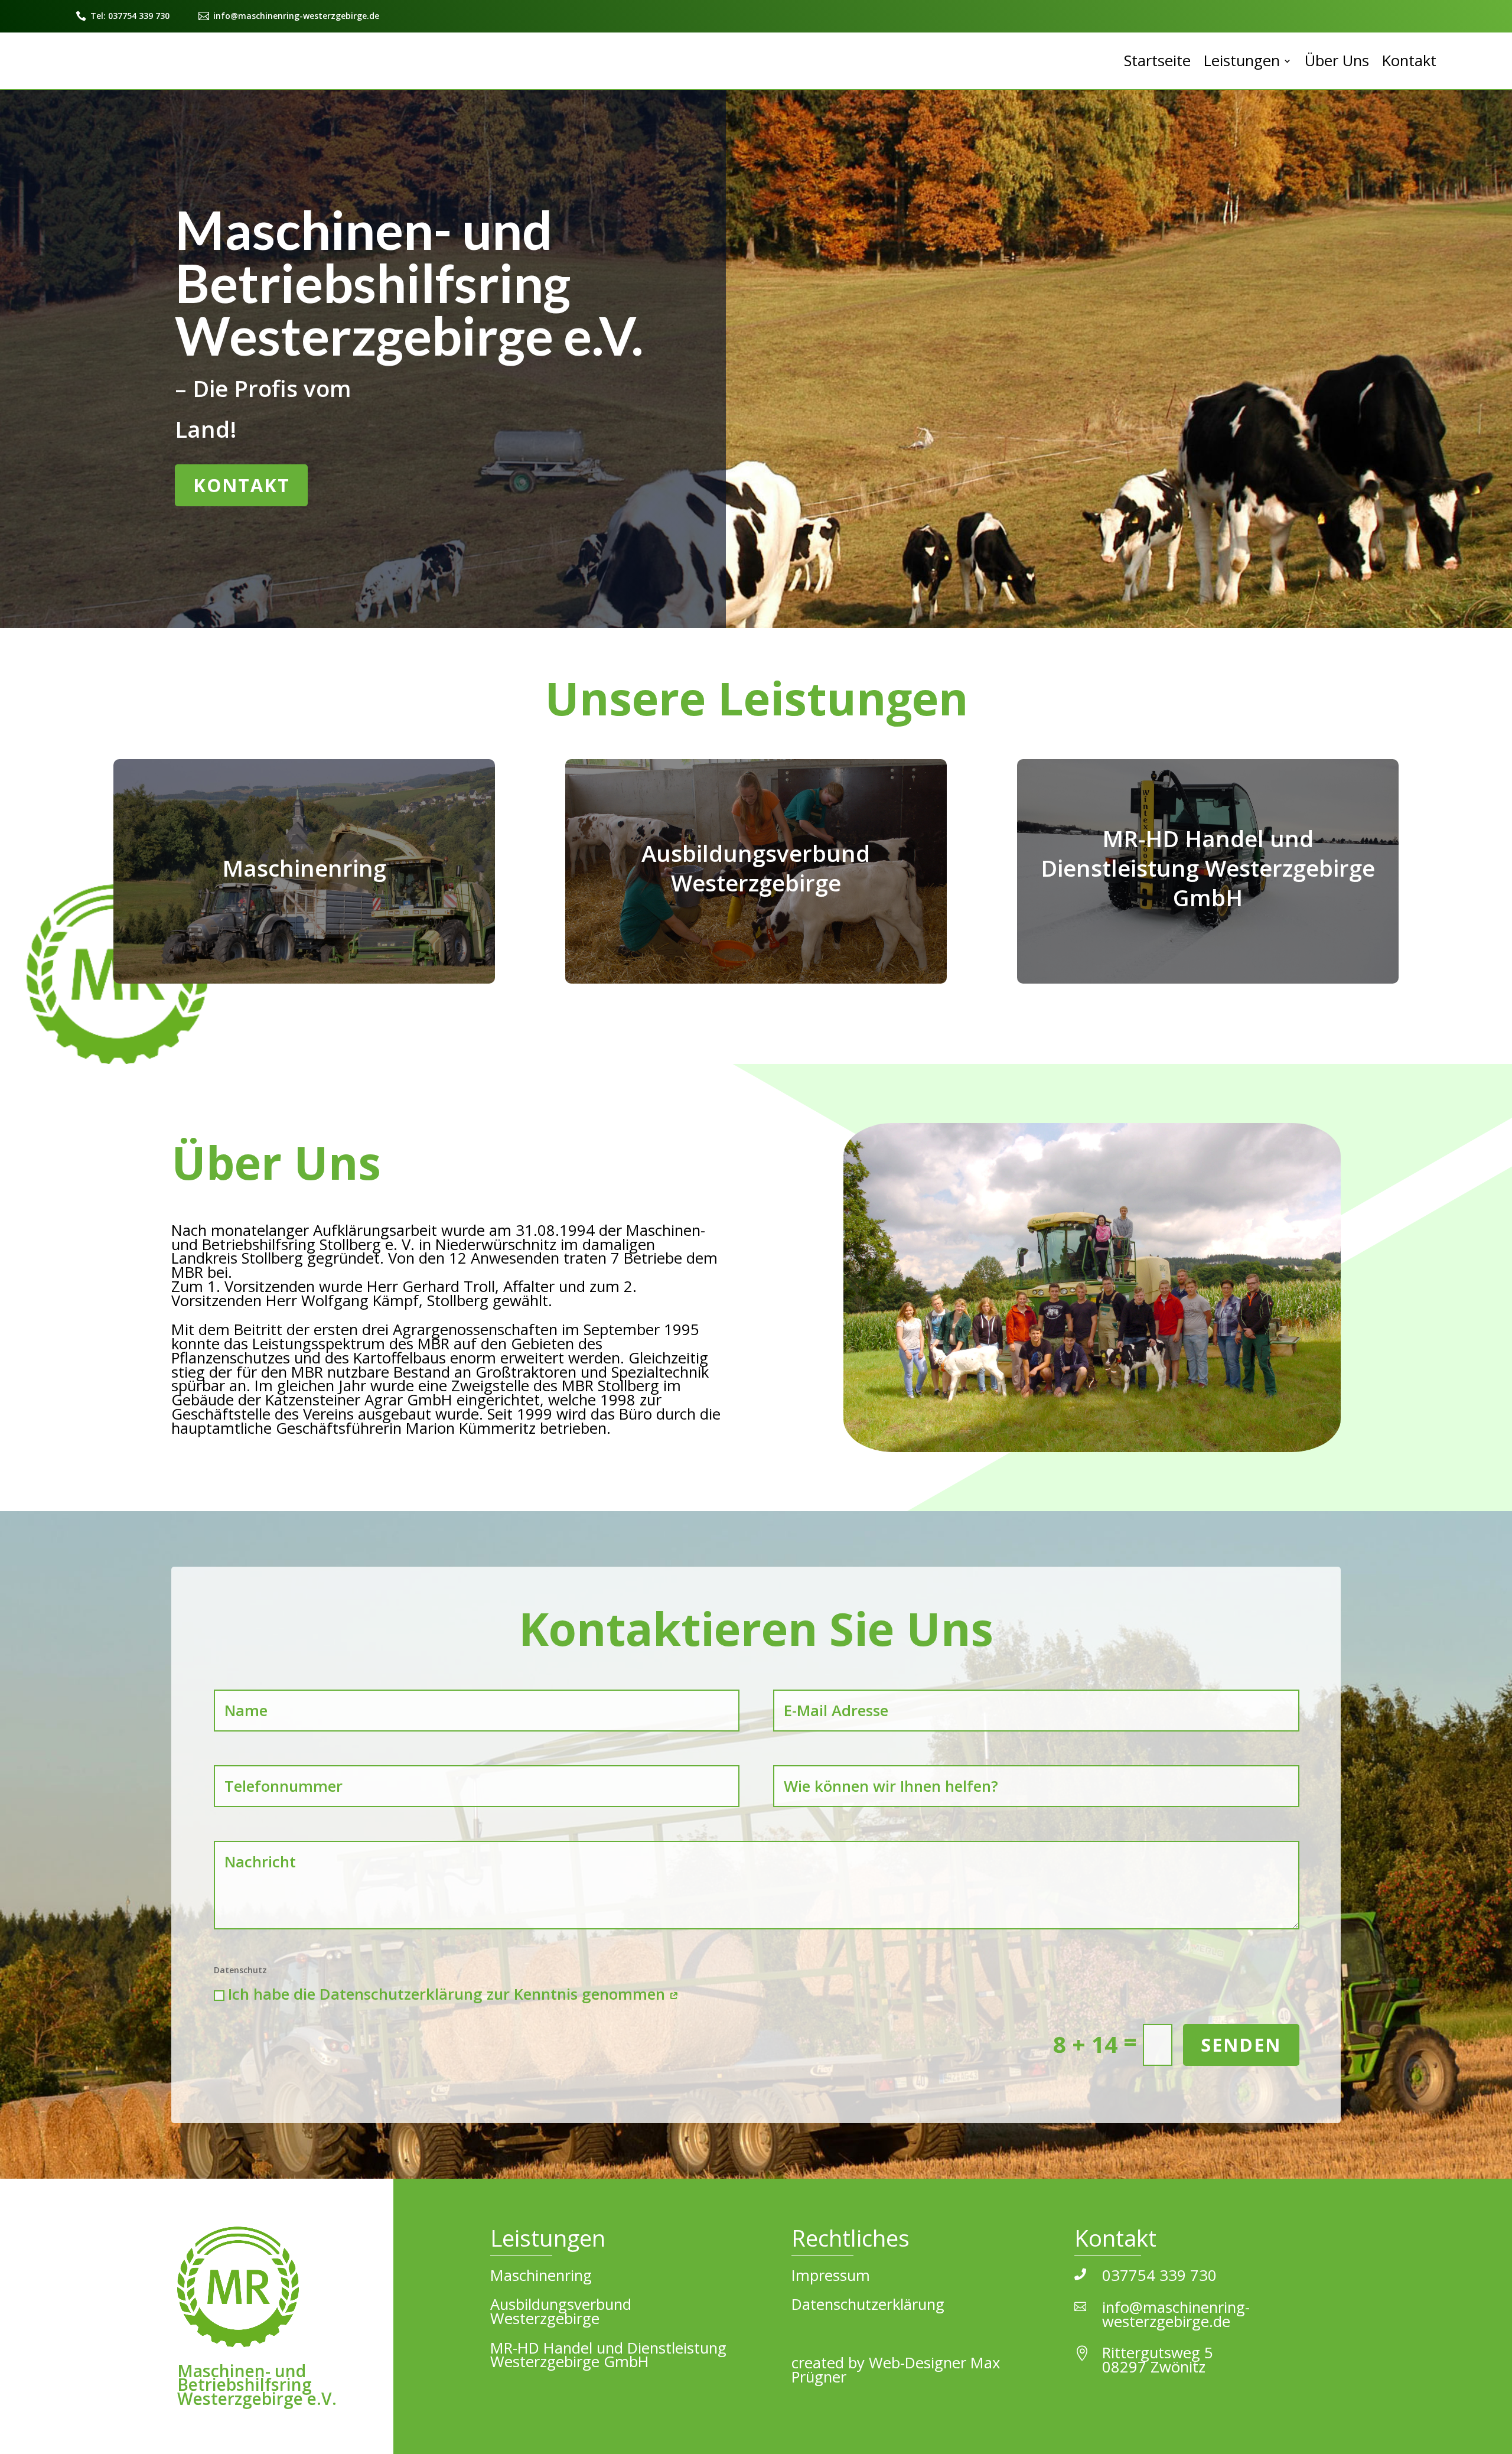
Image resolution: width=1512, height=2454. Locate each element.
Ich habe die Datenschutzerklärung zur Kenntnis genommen (449, 1994)
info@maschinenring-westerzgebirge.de (296, 16)
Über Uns (1337, 61)
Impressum (831, 2275)
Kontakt (1409, 61)
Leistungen (1242, 61)
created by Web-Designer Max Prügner (896, 2370)
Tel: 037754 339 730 (130, 16)
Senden (1241, 2045)
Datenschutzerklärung (868, 2304)
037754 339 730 (1159, 2275)
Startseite (1157, 61)
